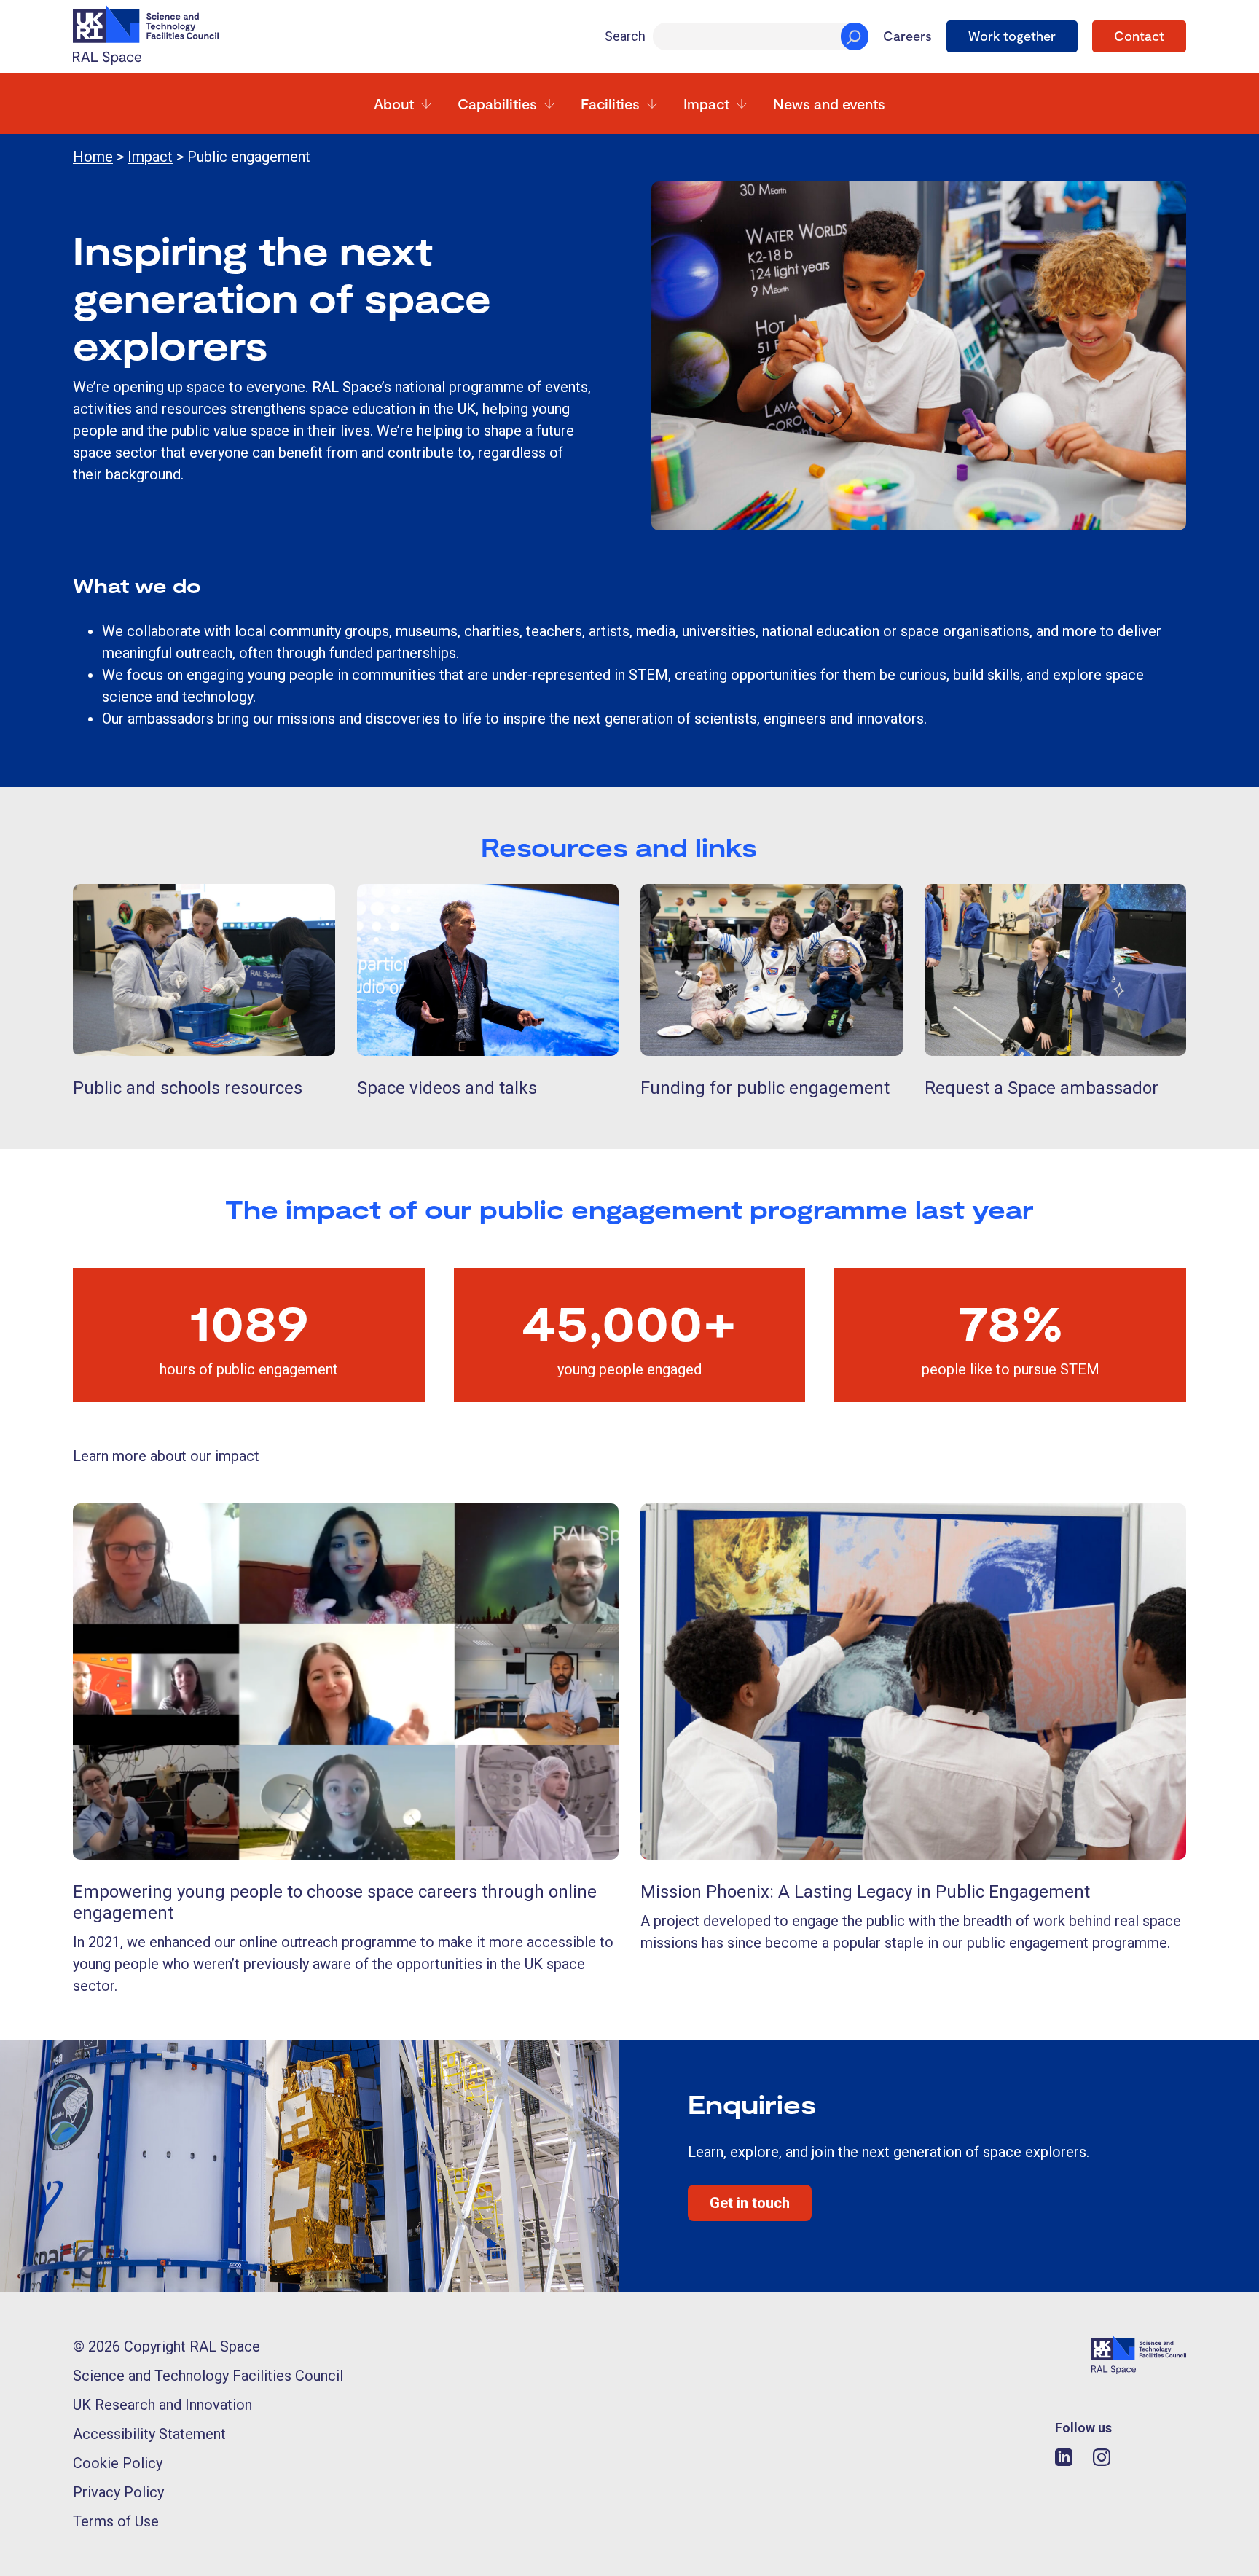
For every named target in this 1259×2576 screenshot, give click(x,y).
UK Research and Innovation (162, 2405)
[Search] (855, 36)
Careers (907, 36)
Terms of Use (116, 2521)
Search (625, 36)
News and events (829, 103)
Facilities (610, 103)
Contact (1139, 36)
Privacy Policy (118, 2492)
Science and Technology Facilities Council (208, 2376)
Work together (1012, 36)
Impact (706, 103)
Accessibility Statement (149, 2434)
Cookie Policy (118, 2463)
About (394, 103)
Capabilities (497, 103)
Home (93, 157)
